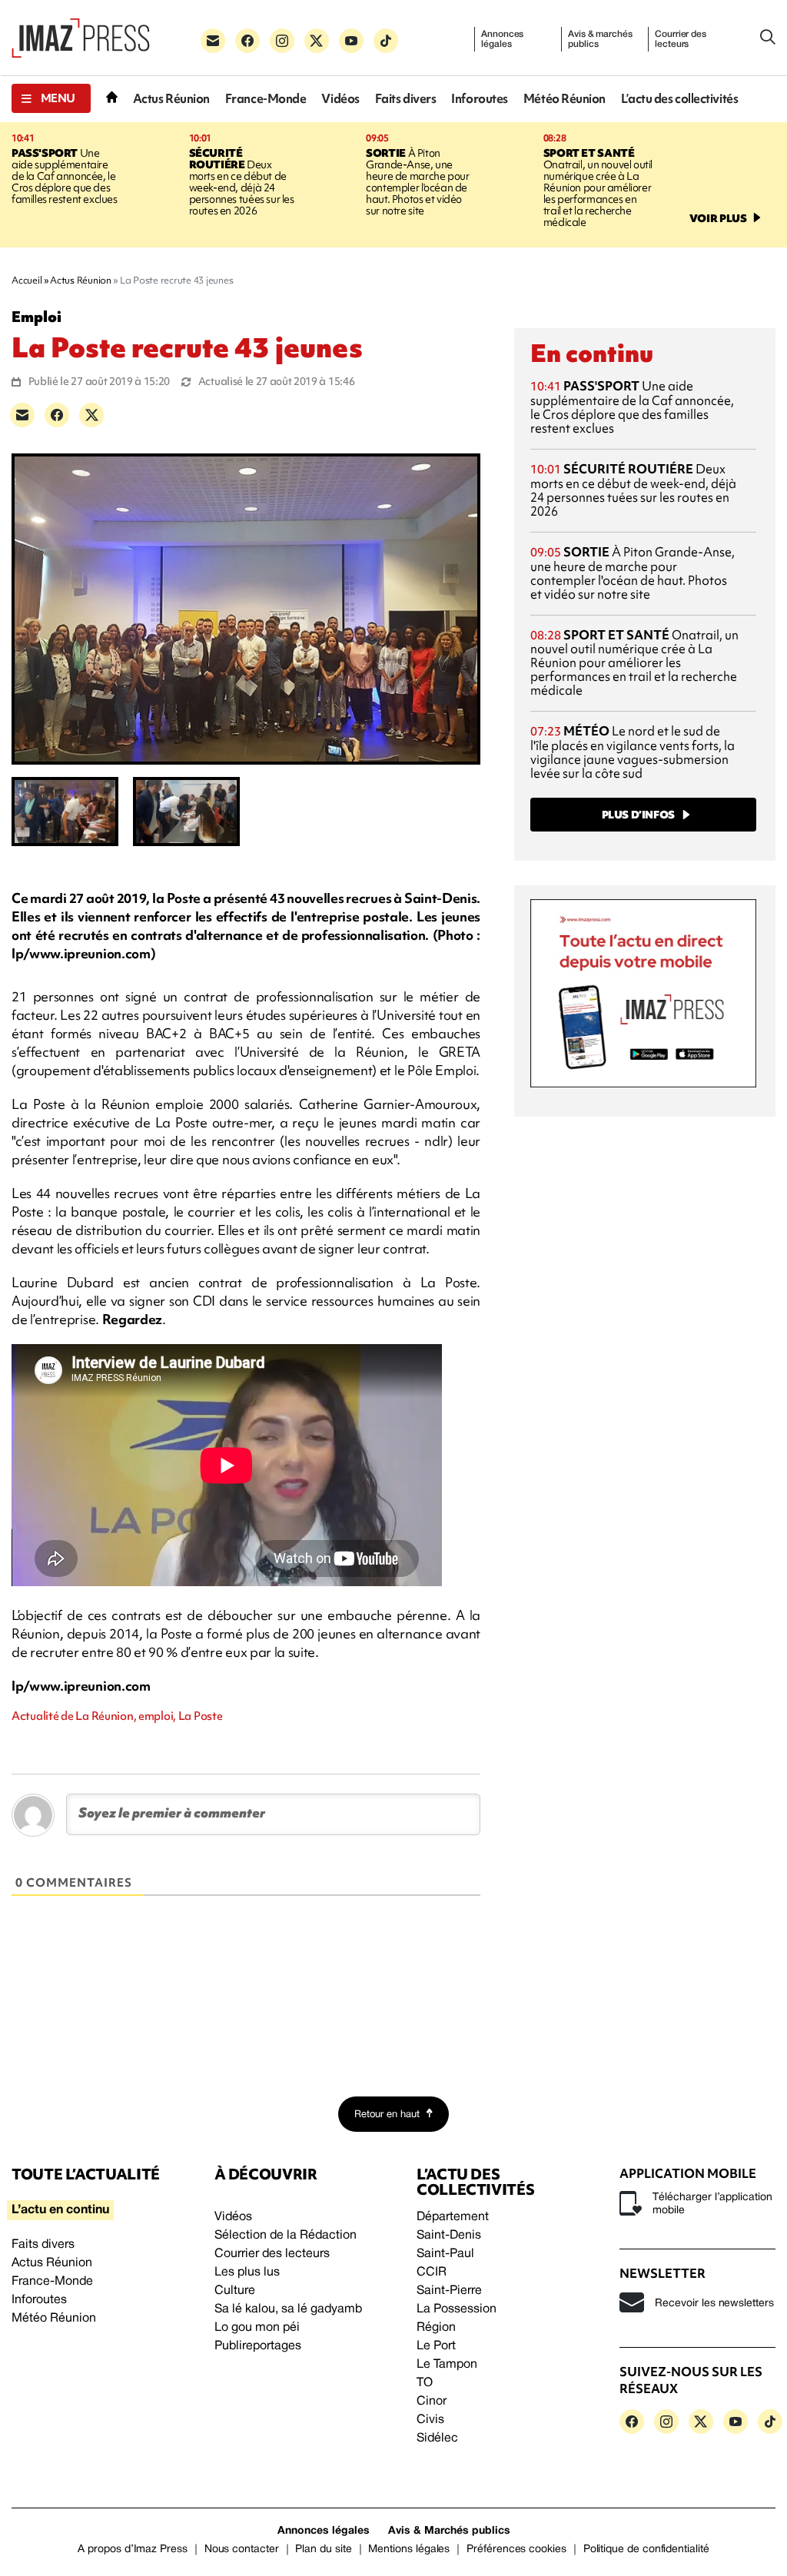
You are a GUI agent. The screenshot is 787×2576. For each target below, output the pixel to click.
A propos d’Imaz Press (133, 2549)
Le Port (436, 2346)
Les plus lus (247, 2272)
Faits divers (406, 99)
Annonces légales (502, 39)
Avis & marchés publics (600, 39)
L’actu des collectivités (679, 99)
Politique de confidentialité (646, 2549)
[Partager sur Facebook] (57, 415)
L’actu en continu (60, 2210)
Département (453, 2217)
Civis (430, 2420)
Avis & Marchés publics (449, 2531)
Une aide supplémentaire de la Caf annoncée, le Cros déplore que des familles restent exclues (65, 176)
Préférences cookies (516, 2549)
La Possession (457, 2309)
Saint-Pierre (449, 2291)
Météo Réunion (565, 99)
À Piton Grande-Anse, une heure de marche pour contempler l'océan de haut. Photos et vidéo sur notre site (417, 182)
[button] (51, 98)
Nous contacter (242, 2549)
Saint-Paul (445, 2254)
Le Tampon (447, 2365)
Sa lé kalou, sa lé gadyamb (288, 2309)
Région (436, 2328)
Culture (235, 2291)
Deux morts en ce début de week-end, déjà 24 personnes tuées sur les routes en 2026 (242, 182)
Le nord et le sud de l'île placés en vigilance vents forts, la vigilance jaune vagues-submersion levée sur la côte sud (633, 752)
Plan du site (323, 2549)
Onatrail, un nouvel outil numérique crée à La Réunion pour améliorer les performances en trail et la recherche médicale (598, 188)
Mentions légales (409, 2549)
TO (425, 2383)
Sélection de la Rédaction (286, 2236)
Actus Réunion (171, 99)
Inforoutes (480, 99)
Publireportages (258, 2346)
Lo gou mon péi (257, 2328)
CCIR (432, 2272)
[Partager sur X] (91, 415)
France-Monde (266, 99)
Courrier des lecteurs (681, 39)
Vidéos (340, 99)
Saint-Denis (449, 2236)
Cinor (432, 2402)
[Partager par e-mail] (22, 415)
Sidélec (437, 2438)
